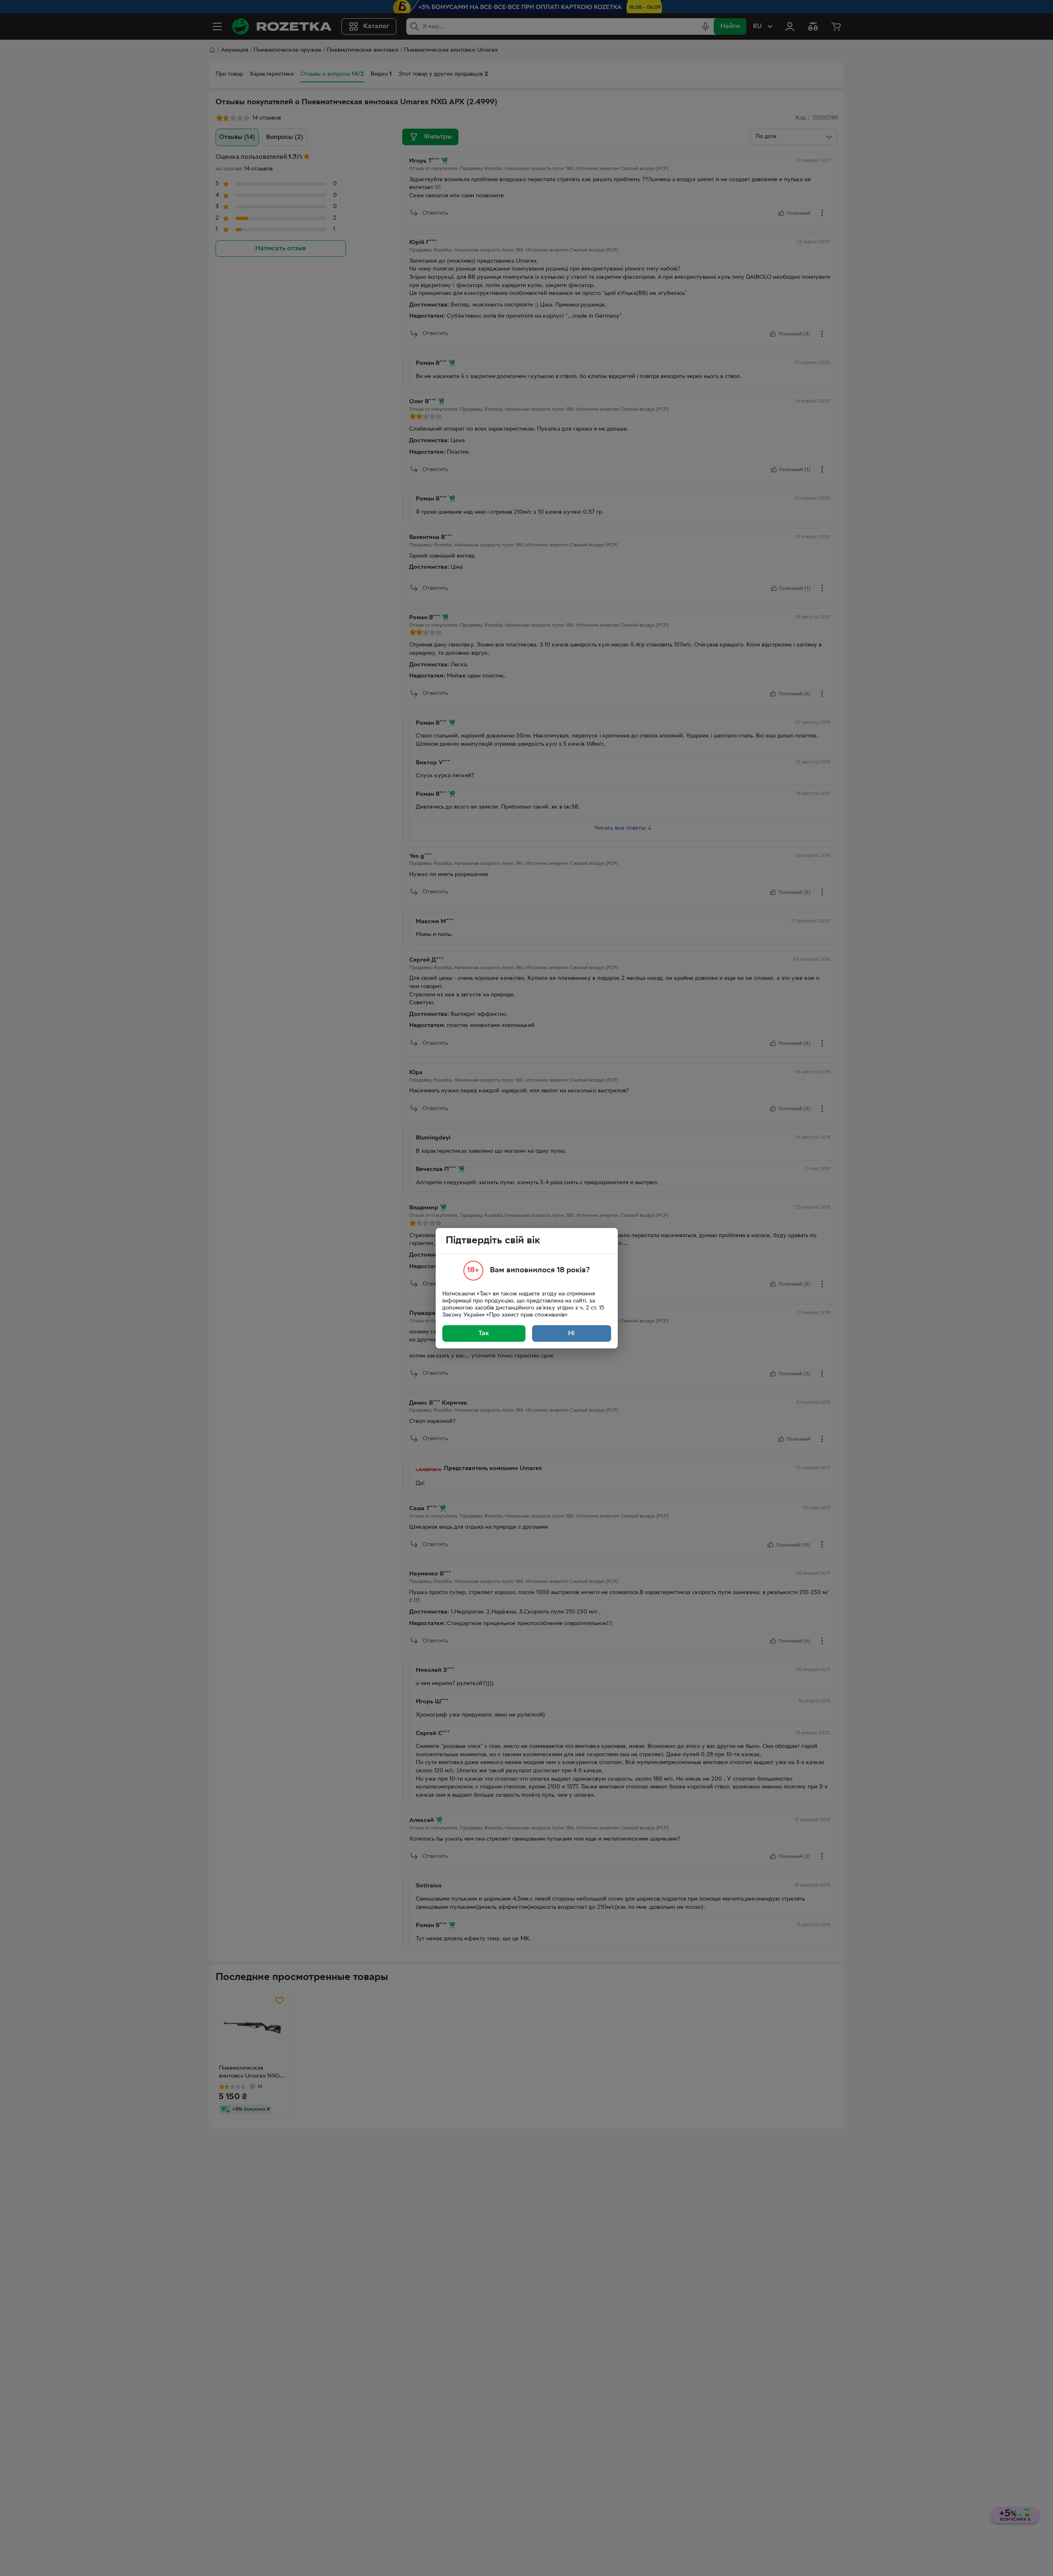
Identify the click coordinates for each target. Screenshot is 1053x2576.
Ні (571, 1333)
